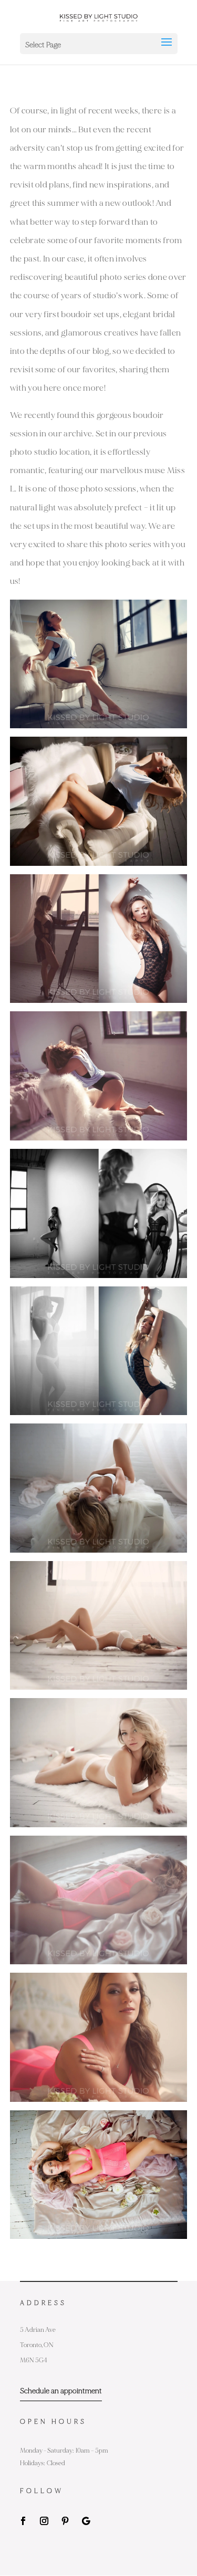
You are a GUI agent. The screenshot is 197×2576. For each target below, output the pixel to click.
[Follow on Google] (86, 2521)
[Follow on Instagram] (44, 2521)
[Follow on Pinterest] (65, 2521)
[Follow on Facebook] (23, 2521)
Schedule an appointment (61, 2391)
